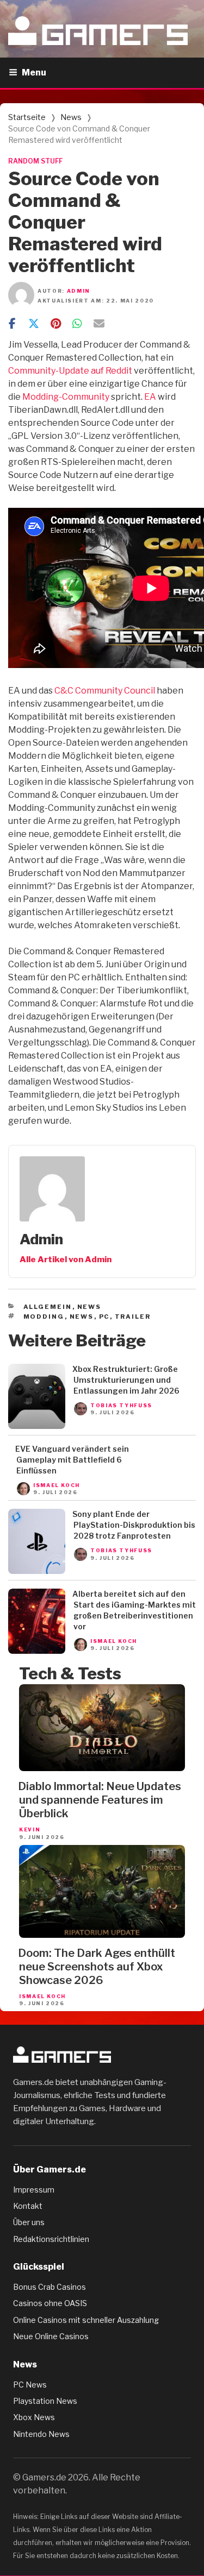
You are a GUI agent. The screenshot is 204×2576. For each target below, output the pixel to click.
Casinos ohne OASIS (50, 2303)
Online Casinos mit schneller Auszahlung (86, 2320)
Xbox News (34, 2417)
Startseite (27, 117)
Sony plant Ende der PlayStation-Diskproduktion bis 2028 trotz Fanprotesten (134, 1525)
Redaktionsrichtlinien (51, 2239)
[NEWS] (37, 1426)
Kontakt (28, 2206)
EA (150, 397)
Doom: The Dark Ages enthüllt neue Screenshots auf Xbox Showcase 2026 (97, 1967)
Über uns (29, 2222)
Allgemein (48, 1307)
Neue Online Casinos (51, 2336)
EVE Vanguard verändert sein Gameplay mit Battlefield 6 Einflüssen (72, 1460)
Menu (34, 73)
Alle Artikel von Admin (66, 1259)
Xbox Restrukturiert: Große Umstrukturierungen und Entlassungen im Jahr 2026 (126, 1380)
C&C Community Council (105, 691)
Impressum (34, 2190)
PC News (30, 2385)
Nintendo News (41, 2434)
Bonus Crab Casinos (50, 2287)
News (71, 117)
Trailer (133, 1317)
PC (104, 1317)
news (82, 1317)
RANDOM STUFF (35, 161)
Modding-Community (66, 397)
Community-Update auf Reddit (70, 371)
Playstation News (45, 2401)
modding (44, 1317)
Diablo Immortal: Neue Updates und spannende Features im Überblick (100, 1800)
